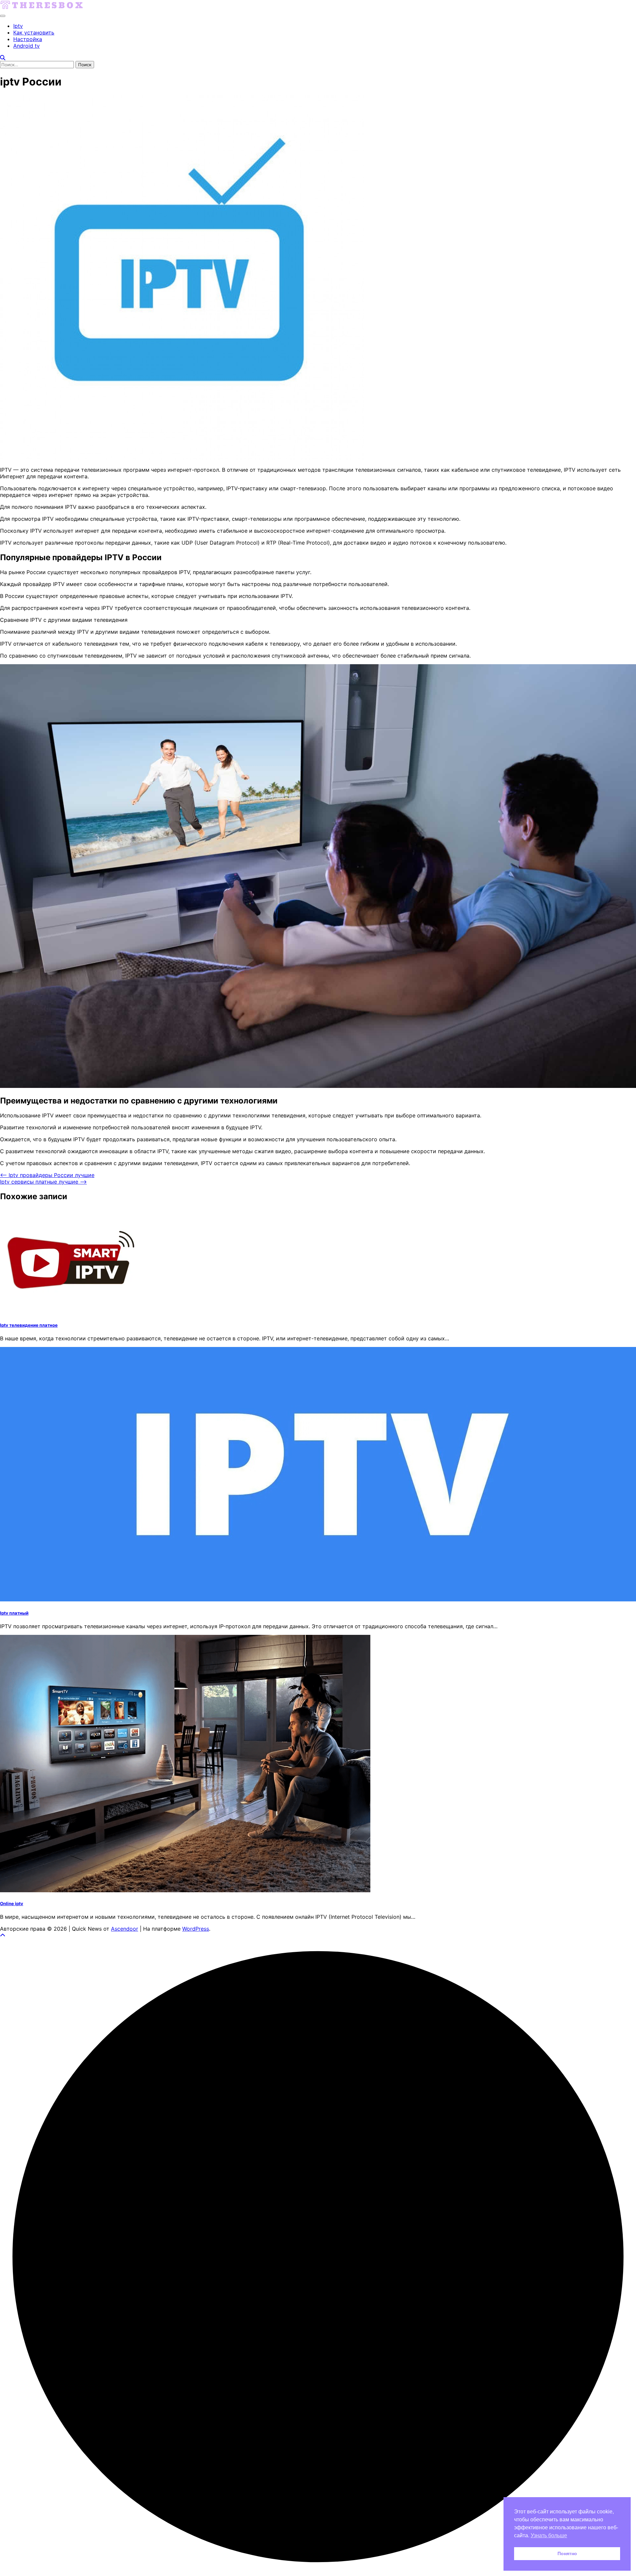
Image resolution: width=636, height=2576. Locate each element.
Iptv (18, 26)
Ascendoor (125, 1929)
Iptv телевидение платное (29, 1325)
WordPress (196, 1929)
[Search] (3, 58)
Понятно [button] (567, 2553)
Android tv (26, 46)
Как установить (34, 32)
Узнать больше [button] (549, 2535)
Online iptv (12, 1904)
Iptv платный (14, 1613)
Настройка (28, 39)
